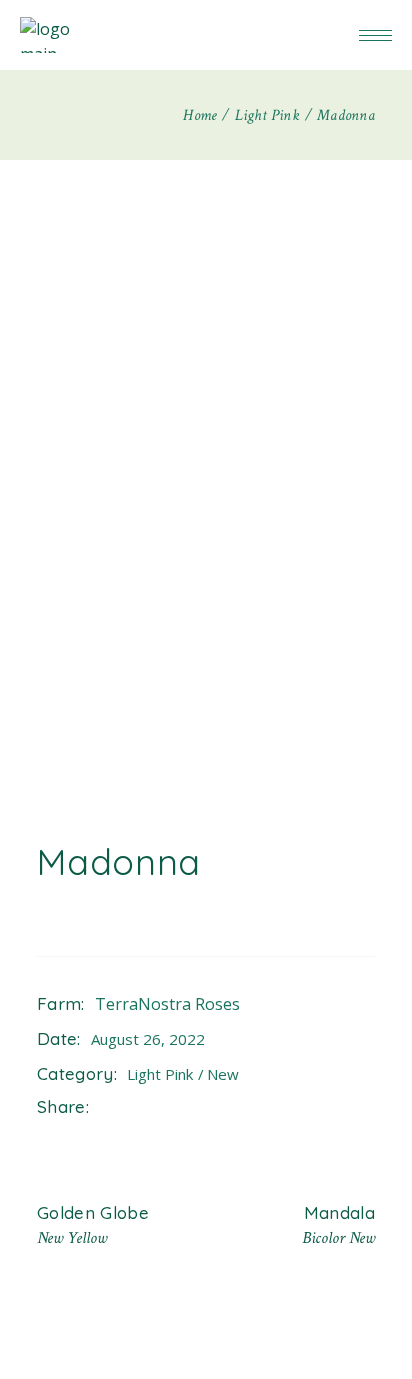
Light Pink (162, 1074)
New (223, 1074)
